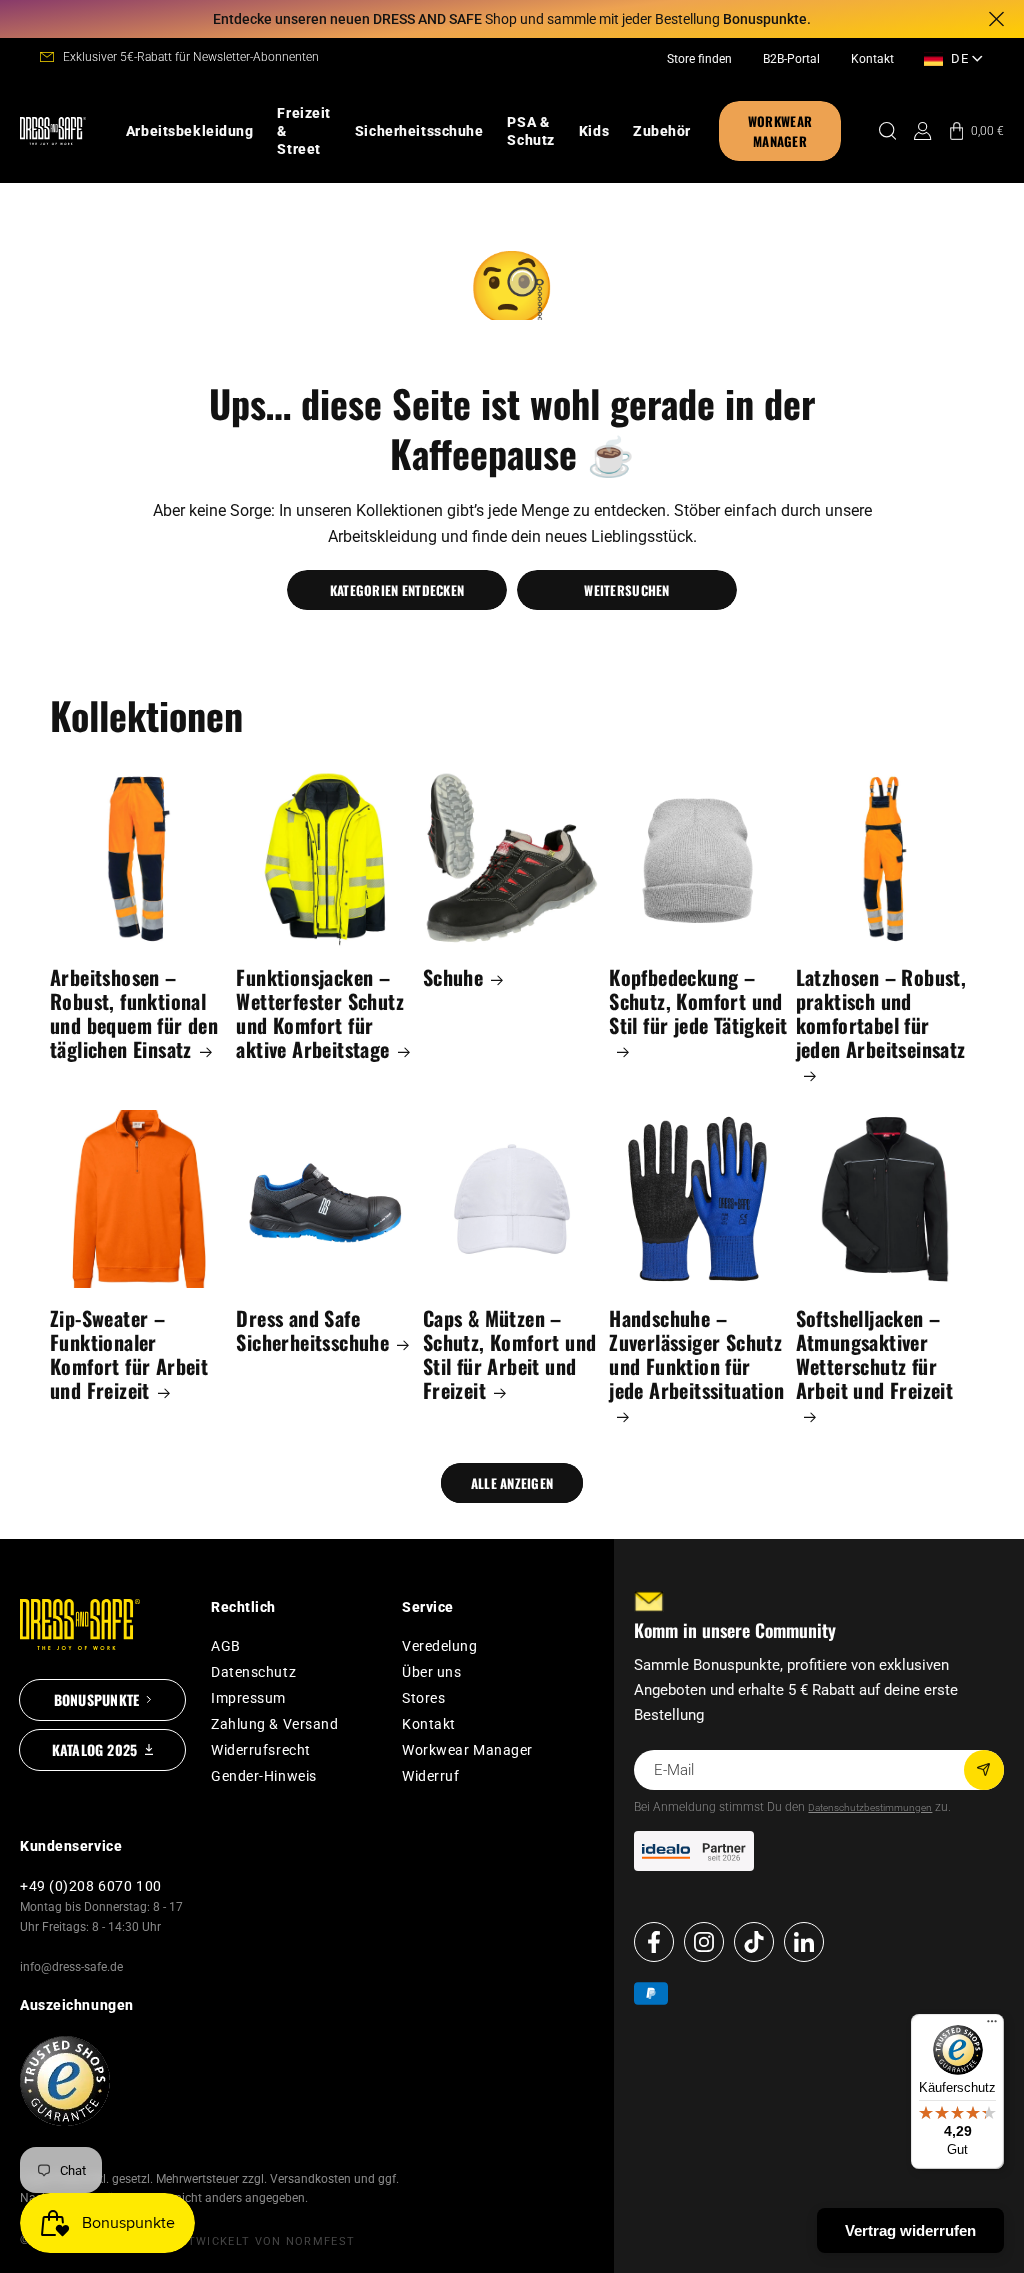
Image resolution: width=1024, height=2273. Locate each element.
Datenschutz (253, 1672)
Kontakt (872, 59)
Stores (423, 1698)
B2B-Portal (791, 59)
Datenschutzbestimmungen (870, 1807)
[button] (190, 131)
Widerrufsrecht (261, 1750)
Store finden (699, 59)
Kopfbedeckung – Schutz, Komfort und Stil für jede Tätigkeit (698, 1002)
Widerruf (430, 1776)
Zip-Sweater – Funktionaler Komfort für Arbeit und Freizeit (129, 1354)
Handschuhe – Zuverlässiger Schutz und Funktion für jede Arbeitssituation (696, 1355)
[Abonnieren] (984, 1770)
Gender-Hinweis (264, 1776)
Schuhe (453, 977)
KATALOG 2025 (95, 1749)
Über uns (431, 1672)
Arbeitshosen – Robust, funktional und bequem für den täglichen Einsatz (134, 1013)
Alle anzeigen (512, 1483)
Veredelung (440, 1646)
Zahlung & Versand (275, 1724)
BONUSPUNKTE (96, 1699)
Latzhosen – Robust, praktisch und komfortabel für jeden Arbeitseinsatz (881, 1014)
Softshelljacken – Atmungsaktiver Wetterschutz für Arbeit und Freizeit (875, 1355)
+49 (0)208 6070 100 (91, 1886)
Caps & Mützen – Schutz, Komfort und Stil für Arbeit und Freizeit (510, 1354)
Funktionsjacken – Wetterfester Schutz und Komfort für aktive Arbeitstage (320, 1013)
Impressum (248, 1698)
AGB (226, 1646)
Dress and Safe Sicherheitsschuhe (312, 1330)
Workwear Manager (467, 1750)
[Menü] (992, 2026)
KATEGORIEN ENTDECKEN (397, 590)
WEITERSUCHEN (626, 590)
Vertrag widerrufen (910, 2230)
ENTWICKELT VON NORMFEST (263, 2241)
